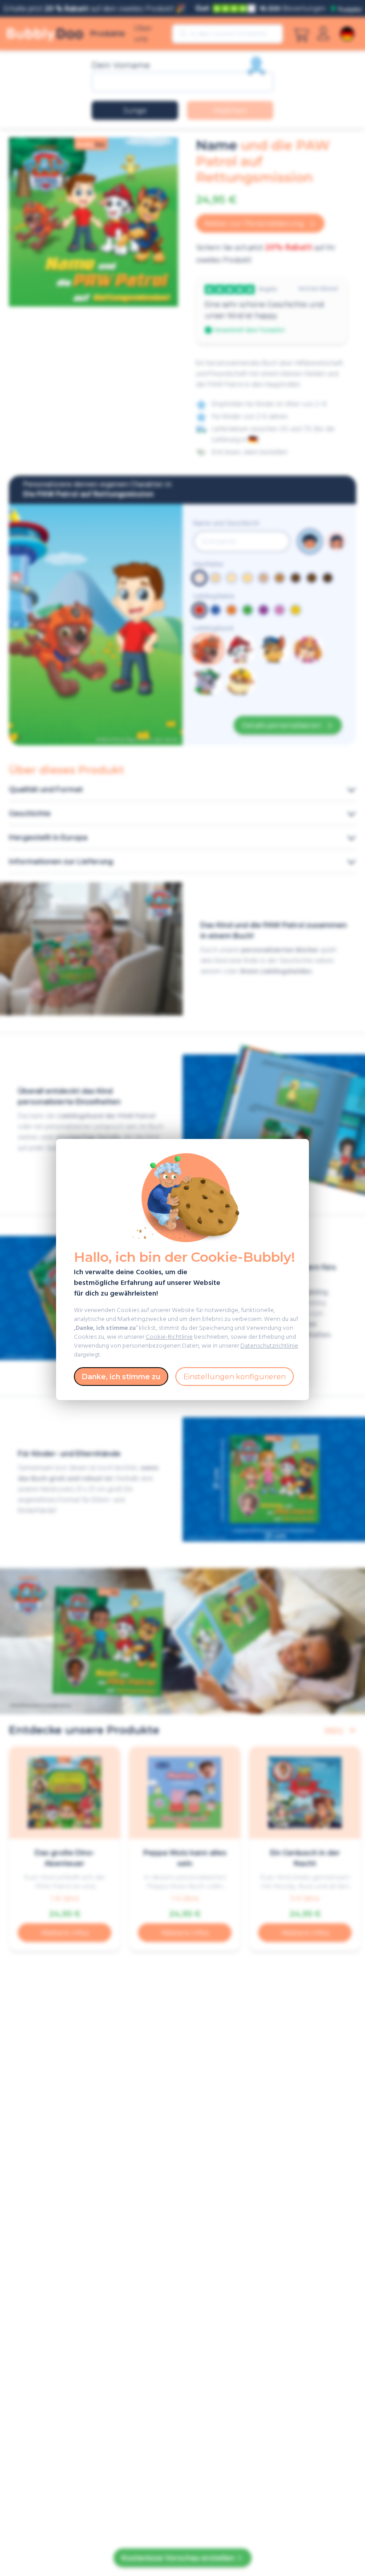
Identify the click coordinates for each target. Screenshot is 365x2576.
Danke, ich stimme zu (121, 1377)
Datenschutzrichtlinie (269, 1346)
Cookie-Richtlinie (169, 1337)
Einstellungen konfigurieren (235, 1377)
